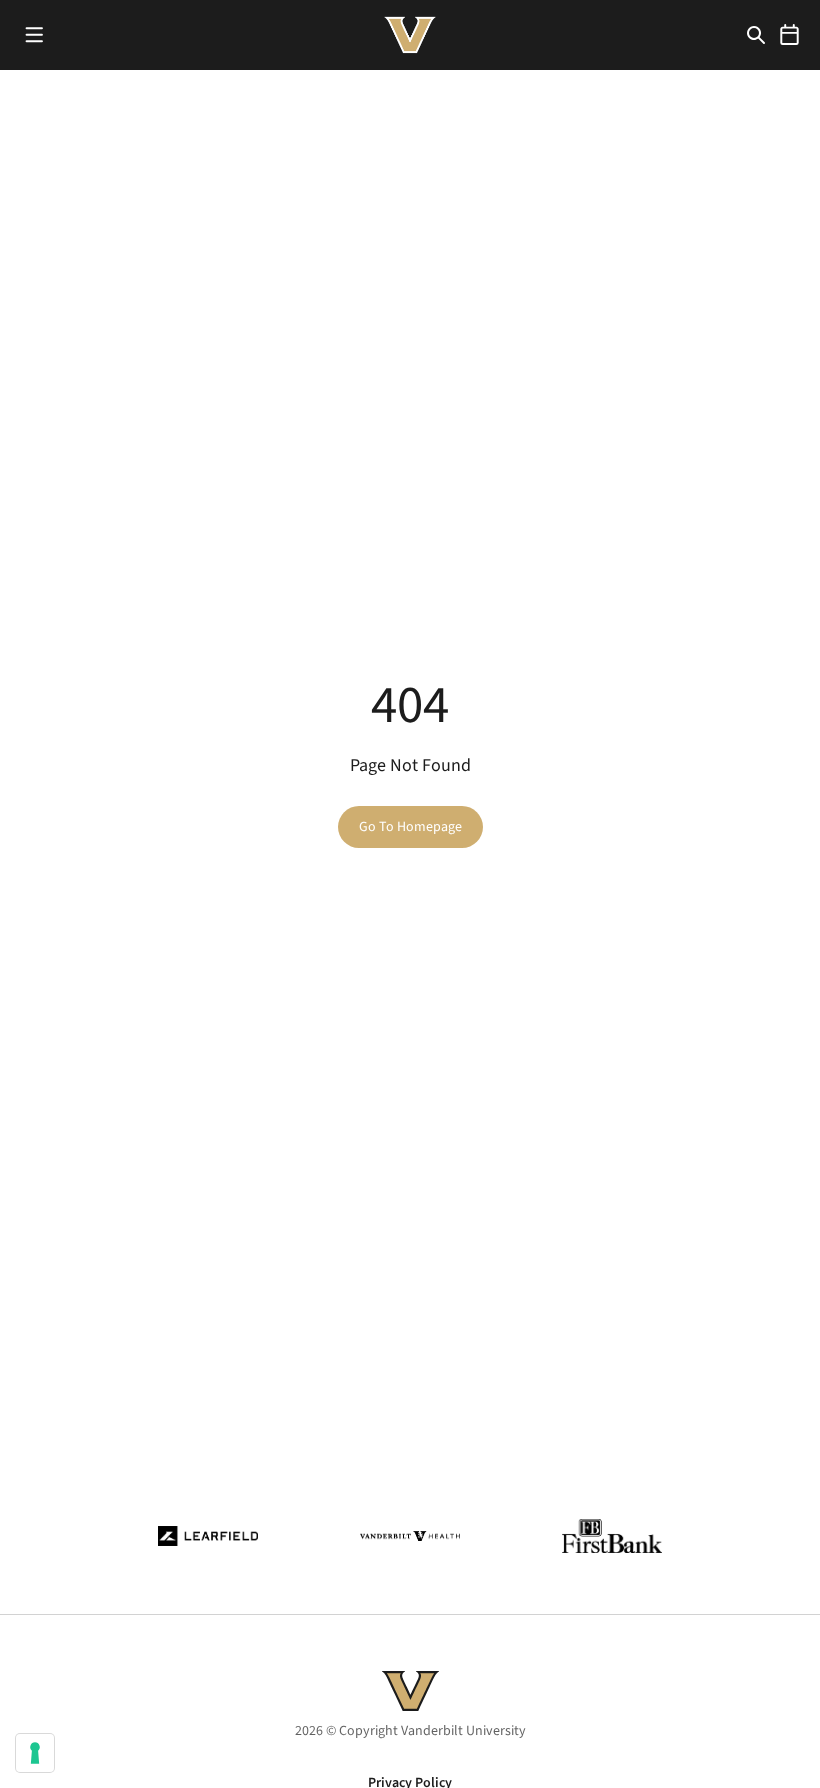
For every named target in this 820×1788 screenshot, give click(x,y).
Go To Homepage (410, 827)
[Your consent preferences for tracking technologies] (35, 1753)
